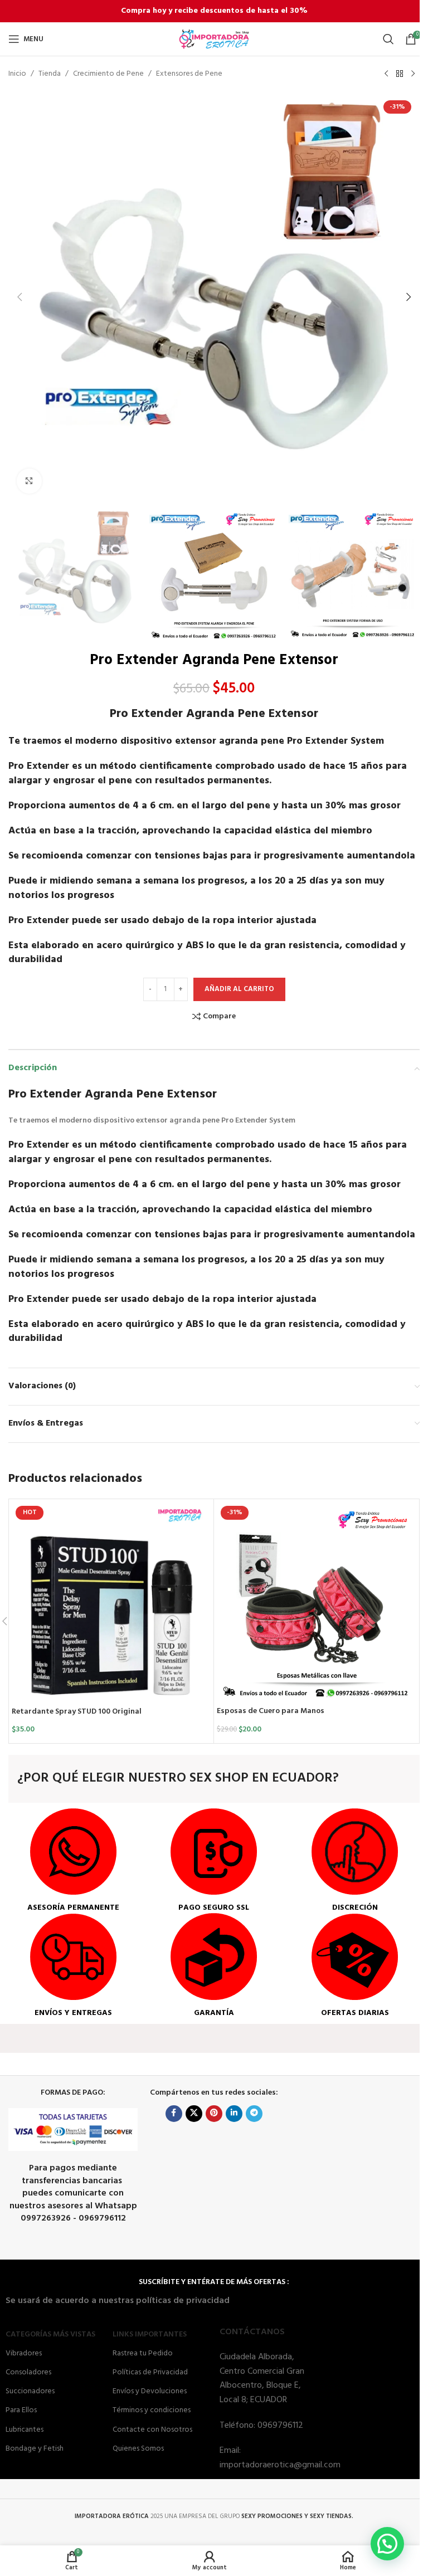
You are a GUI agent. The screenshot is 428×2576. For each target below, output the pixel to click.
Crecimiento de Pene (108, 74)
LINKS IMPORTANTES (150, 2334)
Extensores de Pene (189, 74)
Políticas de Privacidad (150, 2372)
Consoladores (28, 2372)
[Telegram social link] (254, 2114)
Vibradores (24, 2353)
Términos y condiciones (152, 2410)
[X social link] (194, 2114)
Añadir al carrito (239, 989)
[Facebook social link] (174, 2114)
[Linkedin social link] (234, 2114)
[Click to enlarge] (29, 481)
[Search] (388, 39)
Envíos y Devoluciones (150, 2391)
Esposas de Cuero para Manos (271, 1711)
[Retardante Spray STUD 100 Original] (111, 1602)
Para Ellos (21, 2410)
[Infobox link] (73, 1861)
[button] (20, 297)
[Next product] (413, 74)
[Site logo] (214, 39)
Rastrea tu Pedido (143, 2353)
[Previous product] (386, 74)
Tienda (50, 74)
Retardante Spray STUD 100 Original (77, 1712)
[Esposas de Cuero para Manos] (316, 1601)
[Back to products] (400, 74)
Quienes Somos (138, 2449)
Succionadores (30, 2391)
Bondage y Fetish (35, 2449)
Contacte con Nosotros (152, 2430)
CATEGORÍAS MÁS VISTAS (50, 2334)
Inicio (17, 74)
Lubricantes (25, 2430)
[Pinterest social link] (214, 2114)
